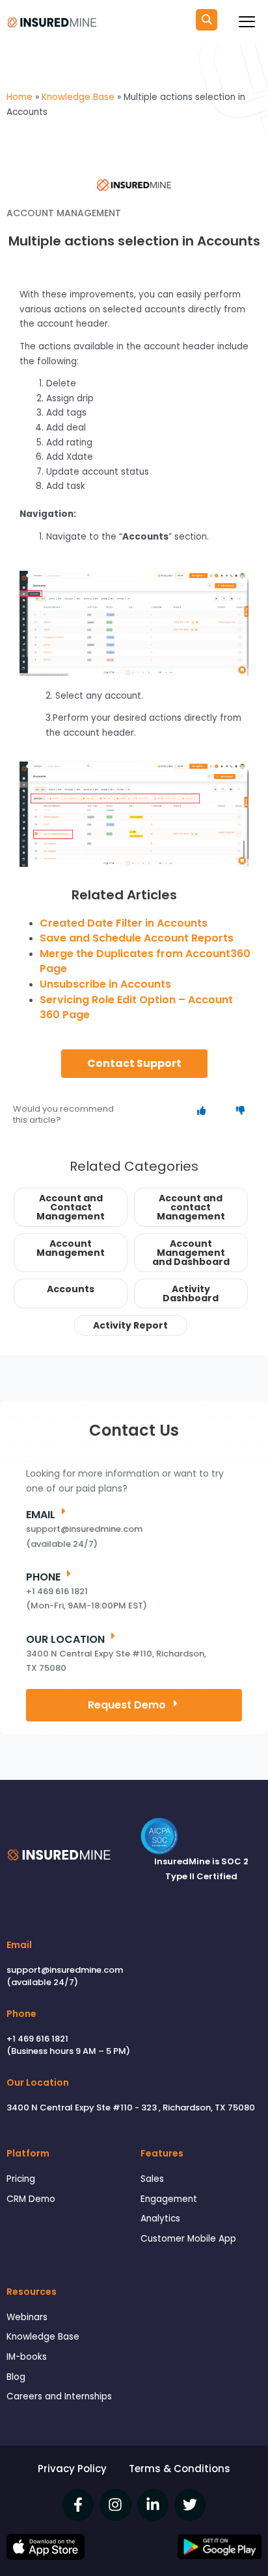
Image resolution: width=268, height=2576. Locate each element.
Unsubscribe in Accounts (105, 984)
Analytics (160, 2219)
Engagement (169, 2199)
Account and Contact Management (71, 1207)
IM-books (27, 2357)
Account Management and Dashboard (191, 1253)
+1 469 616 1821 (37, 2039)
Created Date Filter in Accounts (124, 923)
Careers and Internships (59, 2396)
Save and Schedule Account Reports (137, 938)
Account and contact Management (191, 1207)
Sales (152, 2179)
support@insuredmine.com (65, 1970)
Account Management (71, 1248)
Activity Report (130, 1325)
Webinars (27, 2317)
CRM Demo (31, 2199)
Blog (16, 2377)
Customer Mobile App (188, 2239)
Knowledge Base (43, 2337)
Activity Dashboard (191, 1294)
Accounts (71, 1289)
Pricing (21, 2179)
